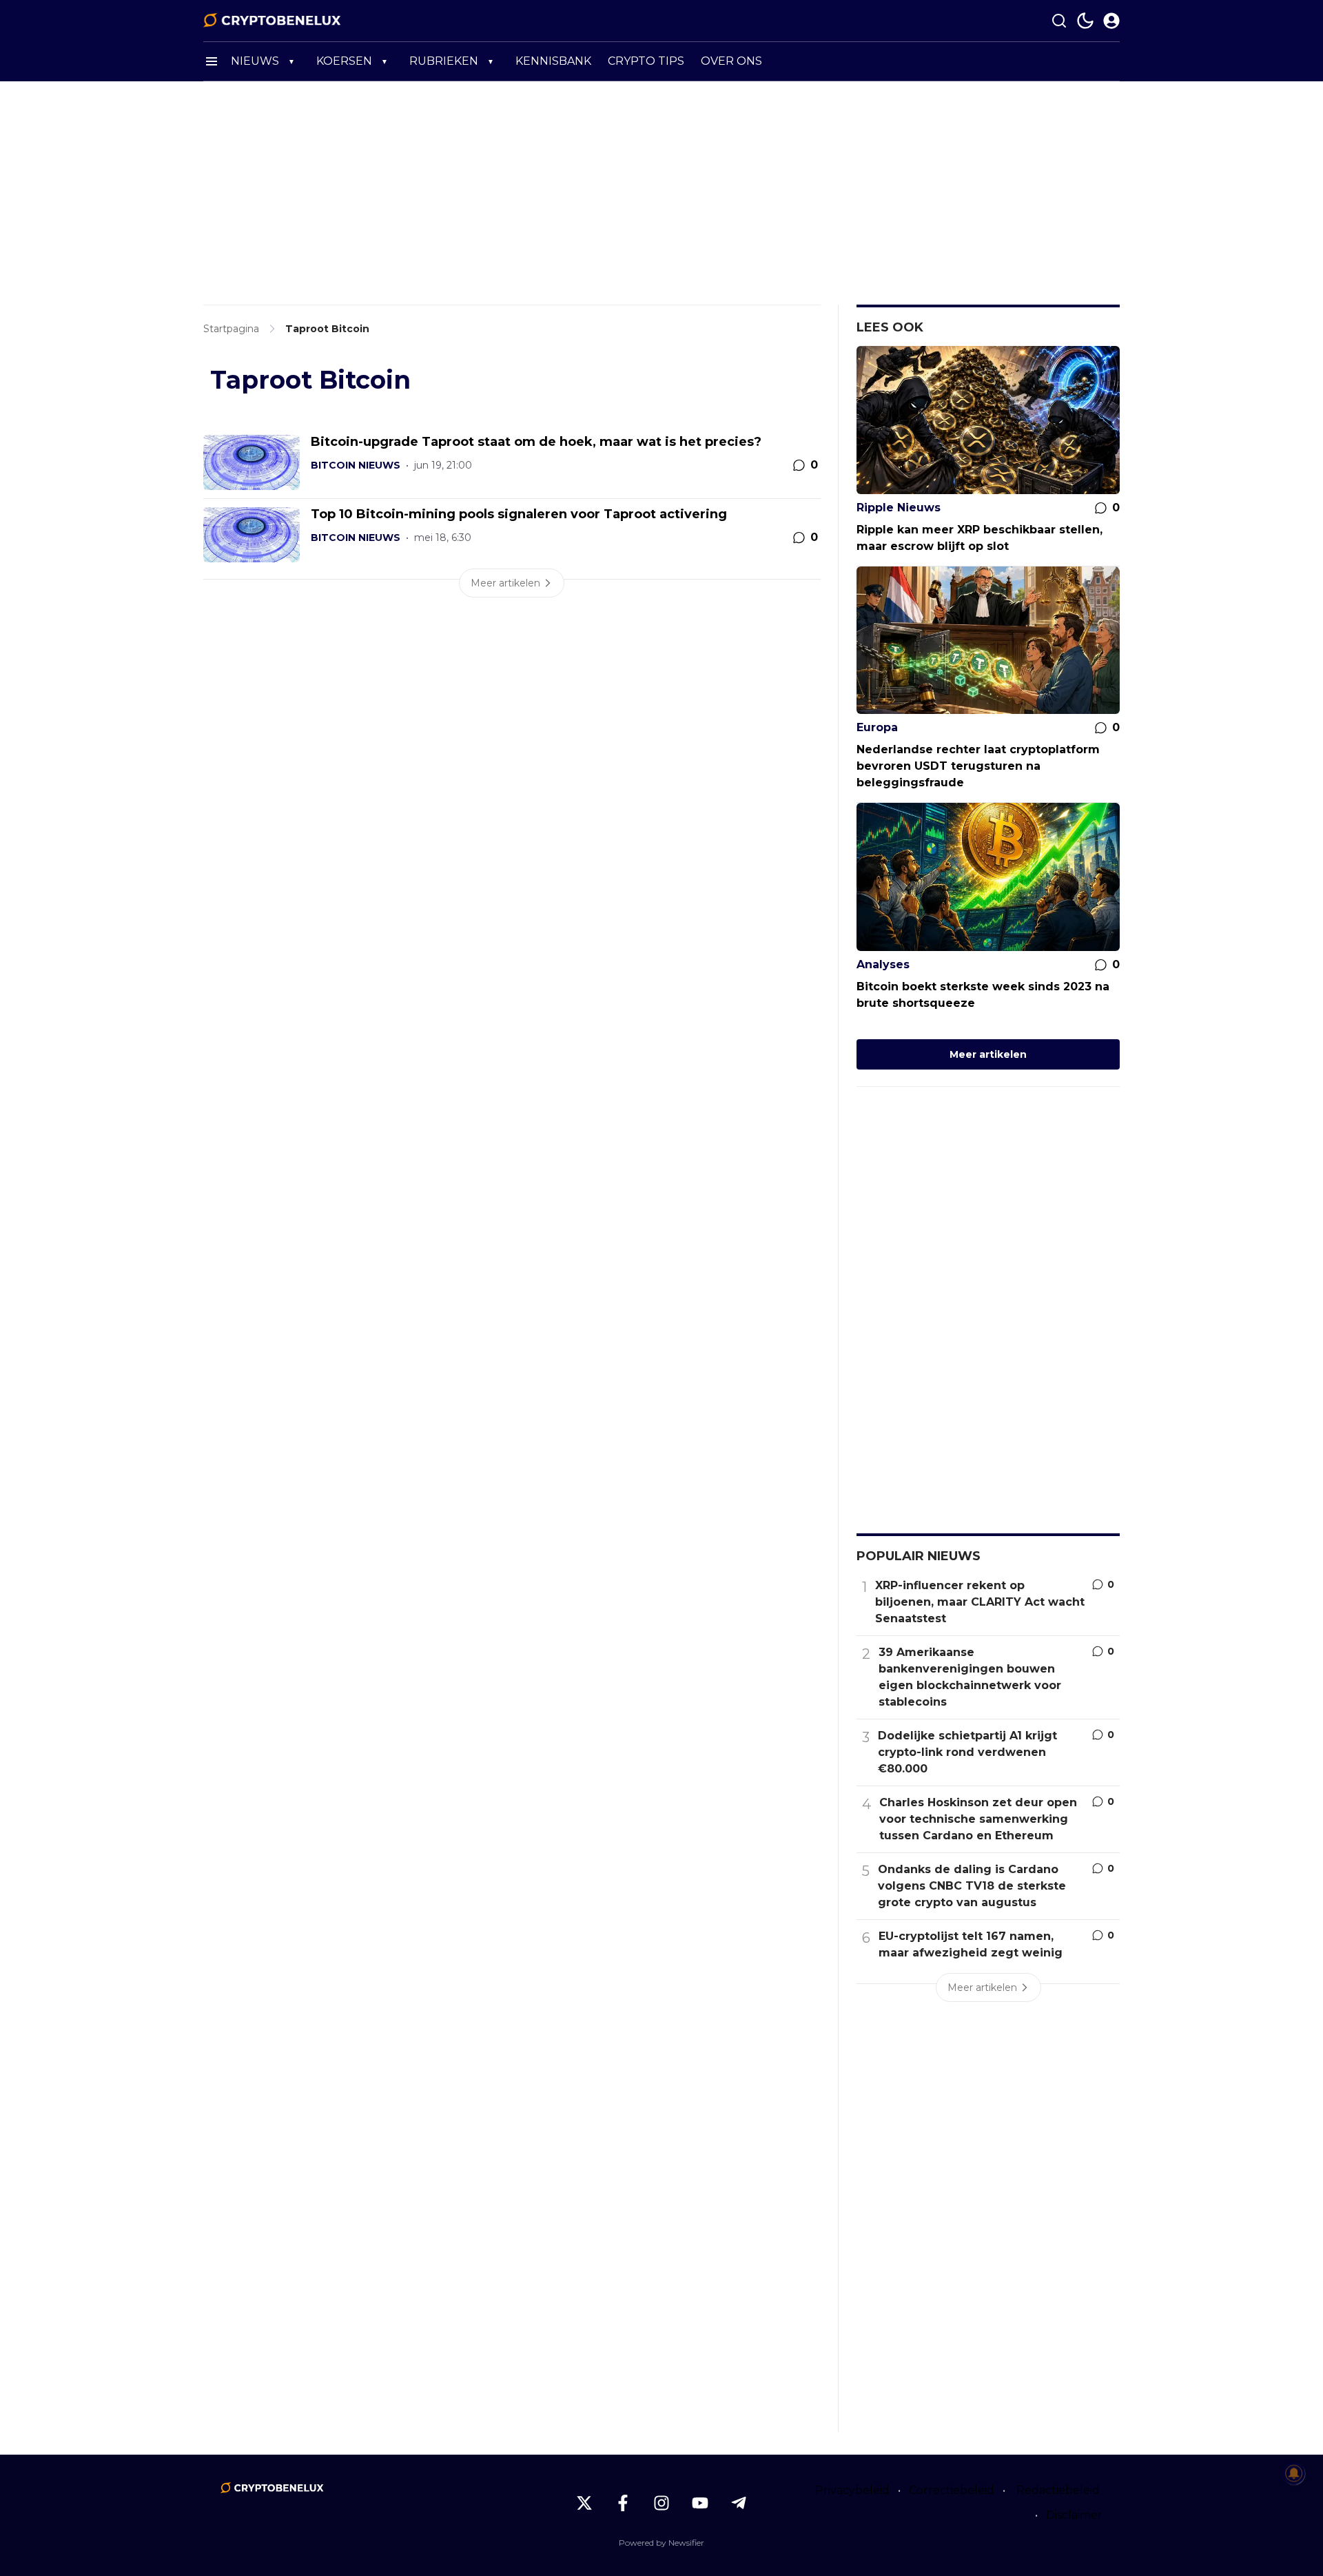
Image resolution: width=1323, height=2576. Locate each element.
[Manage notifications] (1294, 2473)
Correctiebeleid (952, 2490)
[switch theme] (1085, 21)
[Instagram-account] (661, 2503)
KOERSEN (344, 61)
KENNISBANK (553, 61)
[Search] (1059, 21)
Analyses (883, 964)
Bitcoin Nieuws (356, 465)
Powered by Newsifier (661, 2543)
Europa (877, 727)
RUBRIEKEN (444, 61)
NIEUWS (255, 61)
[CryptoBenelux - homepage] (272, 21)
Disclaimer (1074, 2515)
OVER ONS (731, 61)
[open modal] (1111, 21)
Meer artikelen (988, 1054)
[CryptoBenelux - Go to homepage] (272, 2488)
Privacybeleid (852, 2490)
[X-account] (584, 2503)
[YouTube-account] (700, 2503)
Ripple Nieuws (899, 508)
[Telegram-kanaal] (739, 2503)
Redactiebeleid (1058, 2490)
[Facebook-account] (623, 2503)
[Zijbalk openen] (212, 61)
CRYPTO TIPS (646, 61)
